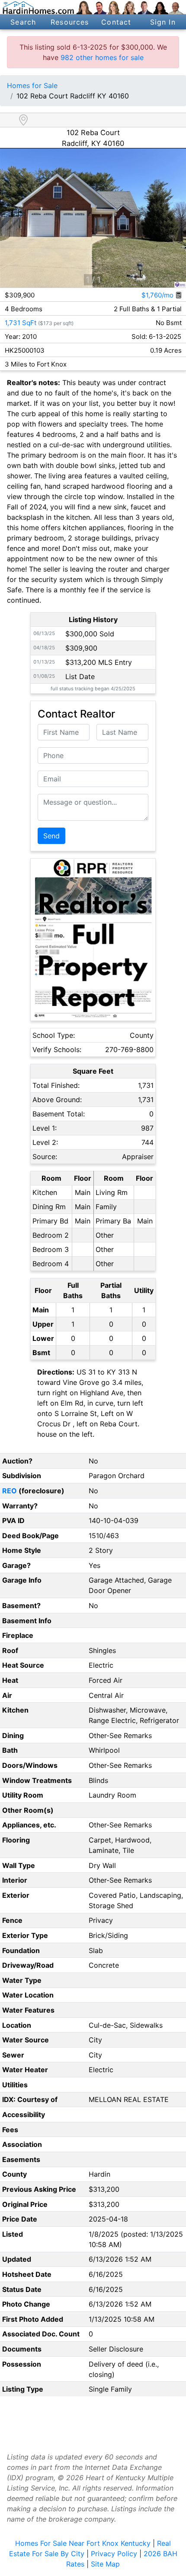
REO (10, 1491)
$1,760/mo (158, 295)
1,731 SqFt (21, 323)
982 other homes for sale (102, 57)
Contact (116, 22)
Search (23, 22)
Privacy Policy (114, 2554)
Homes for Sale (32, 85)
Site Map (105, 2564)
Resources (70, 22)
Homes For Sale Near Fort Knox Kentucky (83, 2543)
